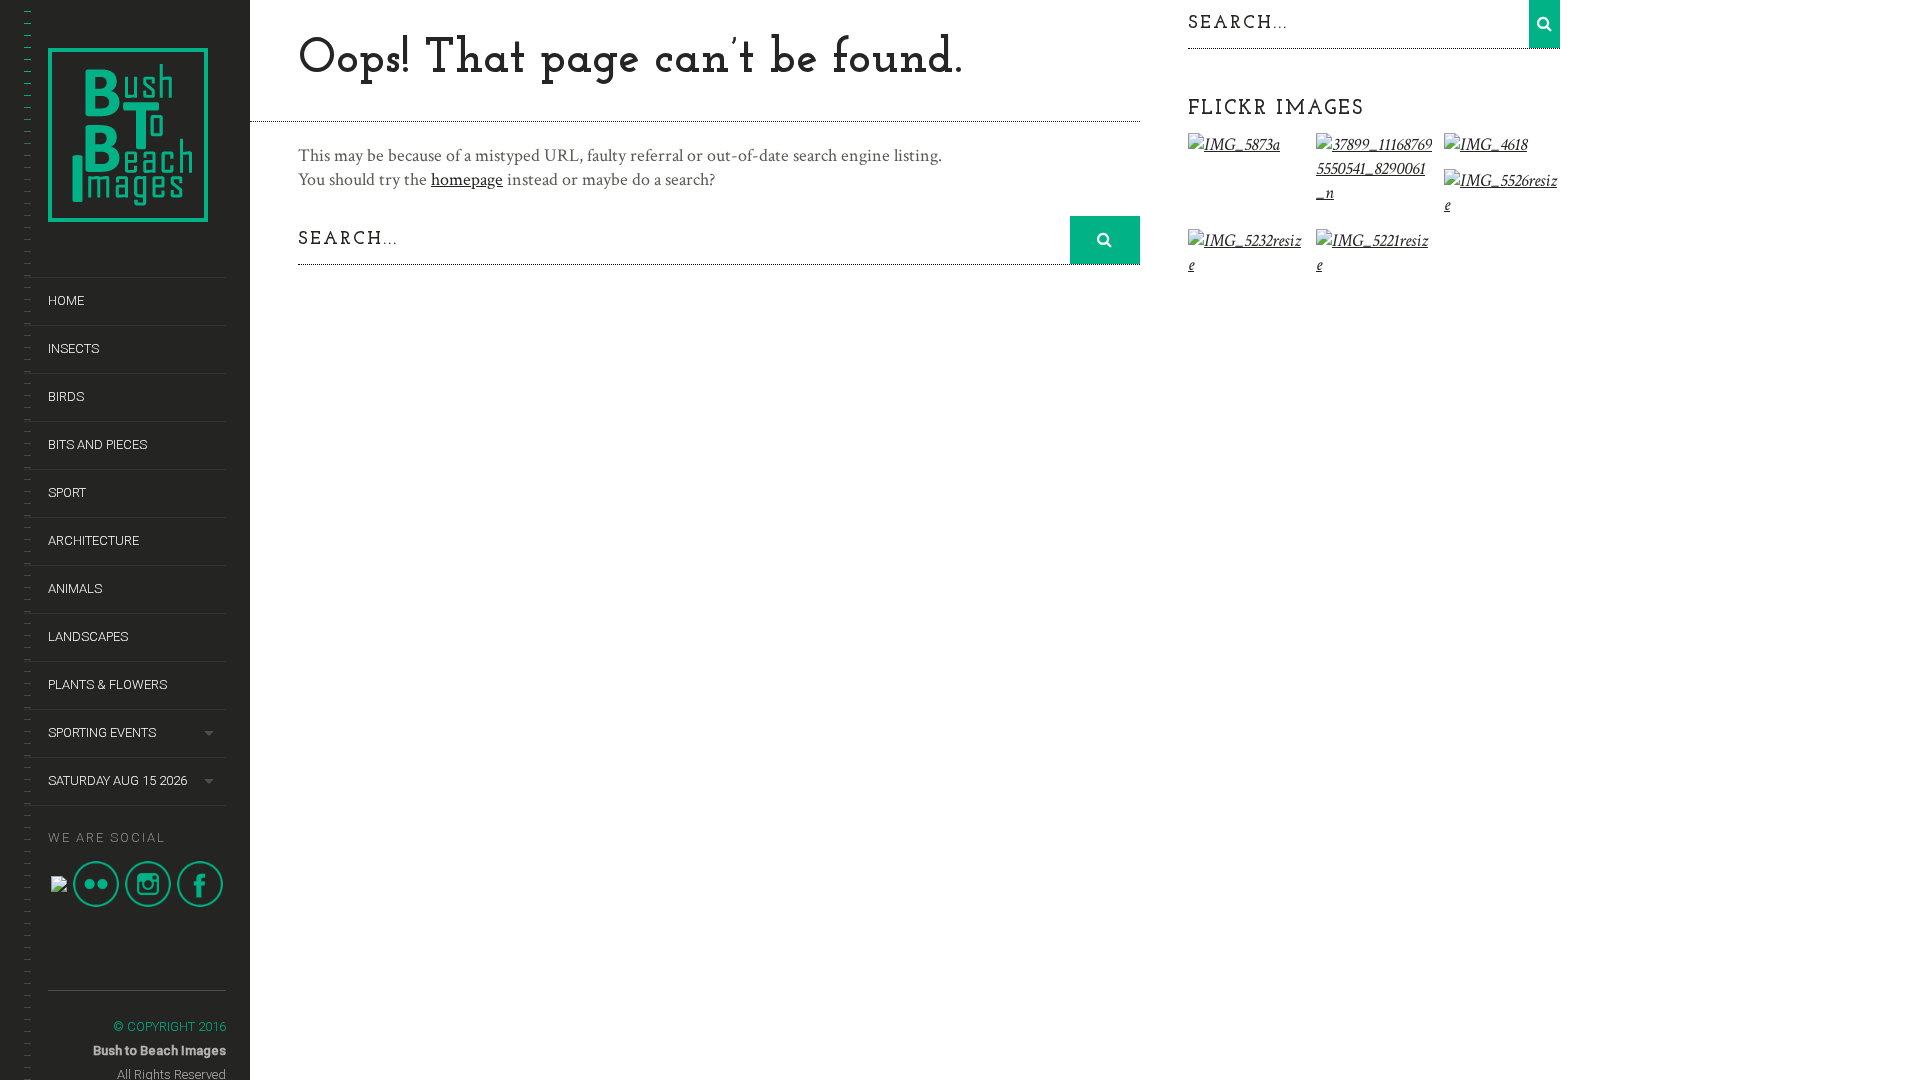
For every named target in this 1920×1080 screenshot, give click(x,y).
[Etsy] (59, 887)
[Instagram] (148, 902)
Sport (67, 492)
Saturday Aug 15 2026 (117, 780)
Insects (73, 348)
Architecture (93, 540)
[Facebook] (200, 902)
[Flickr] (96, 902)
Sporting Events (102, 732)
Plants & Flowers (107, 684)
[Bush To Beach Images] (128, 211)
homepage (467, 179)
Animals (75, 588)
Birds (66, 396)
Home (66, 300)
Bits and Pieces (97, 444)
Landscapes (88, 636)
